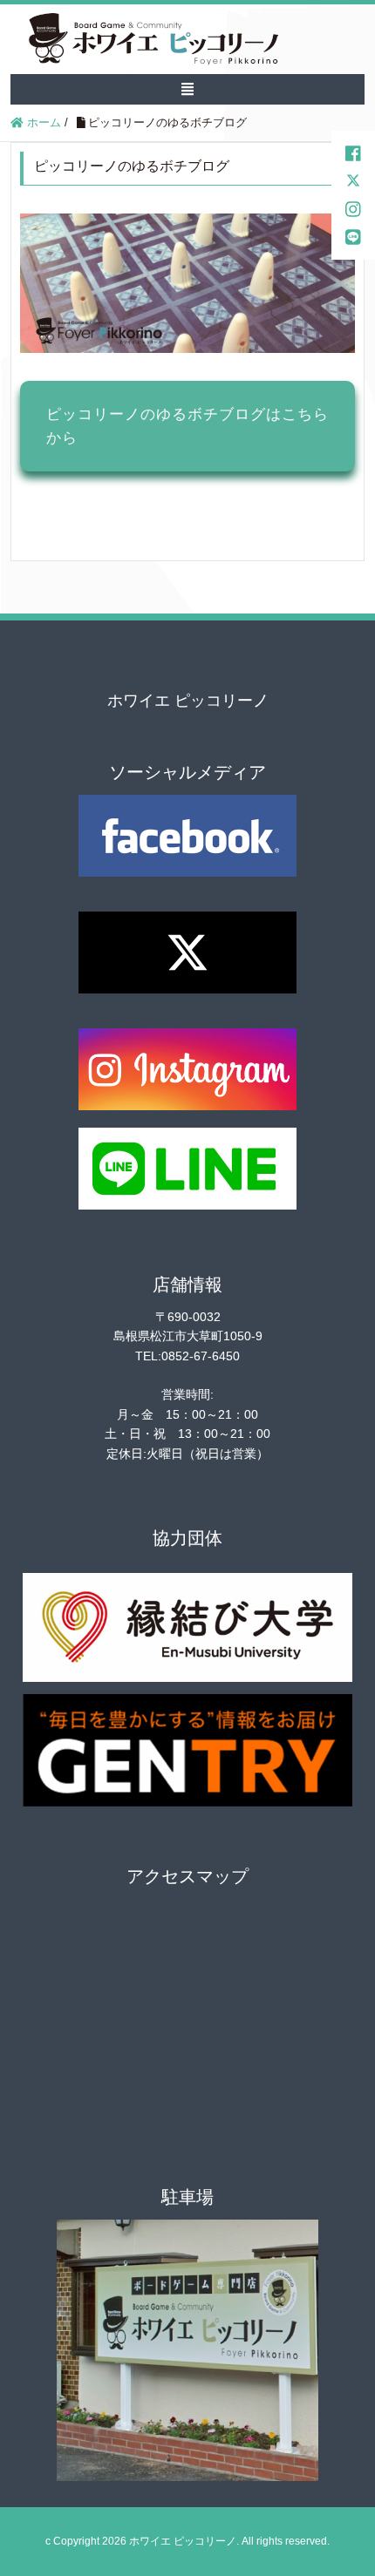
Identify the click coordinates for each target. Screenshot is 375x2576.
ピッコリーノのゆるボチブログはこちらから (187, 426)
